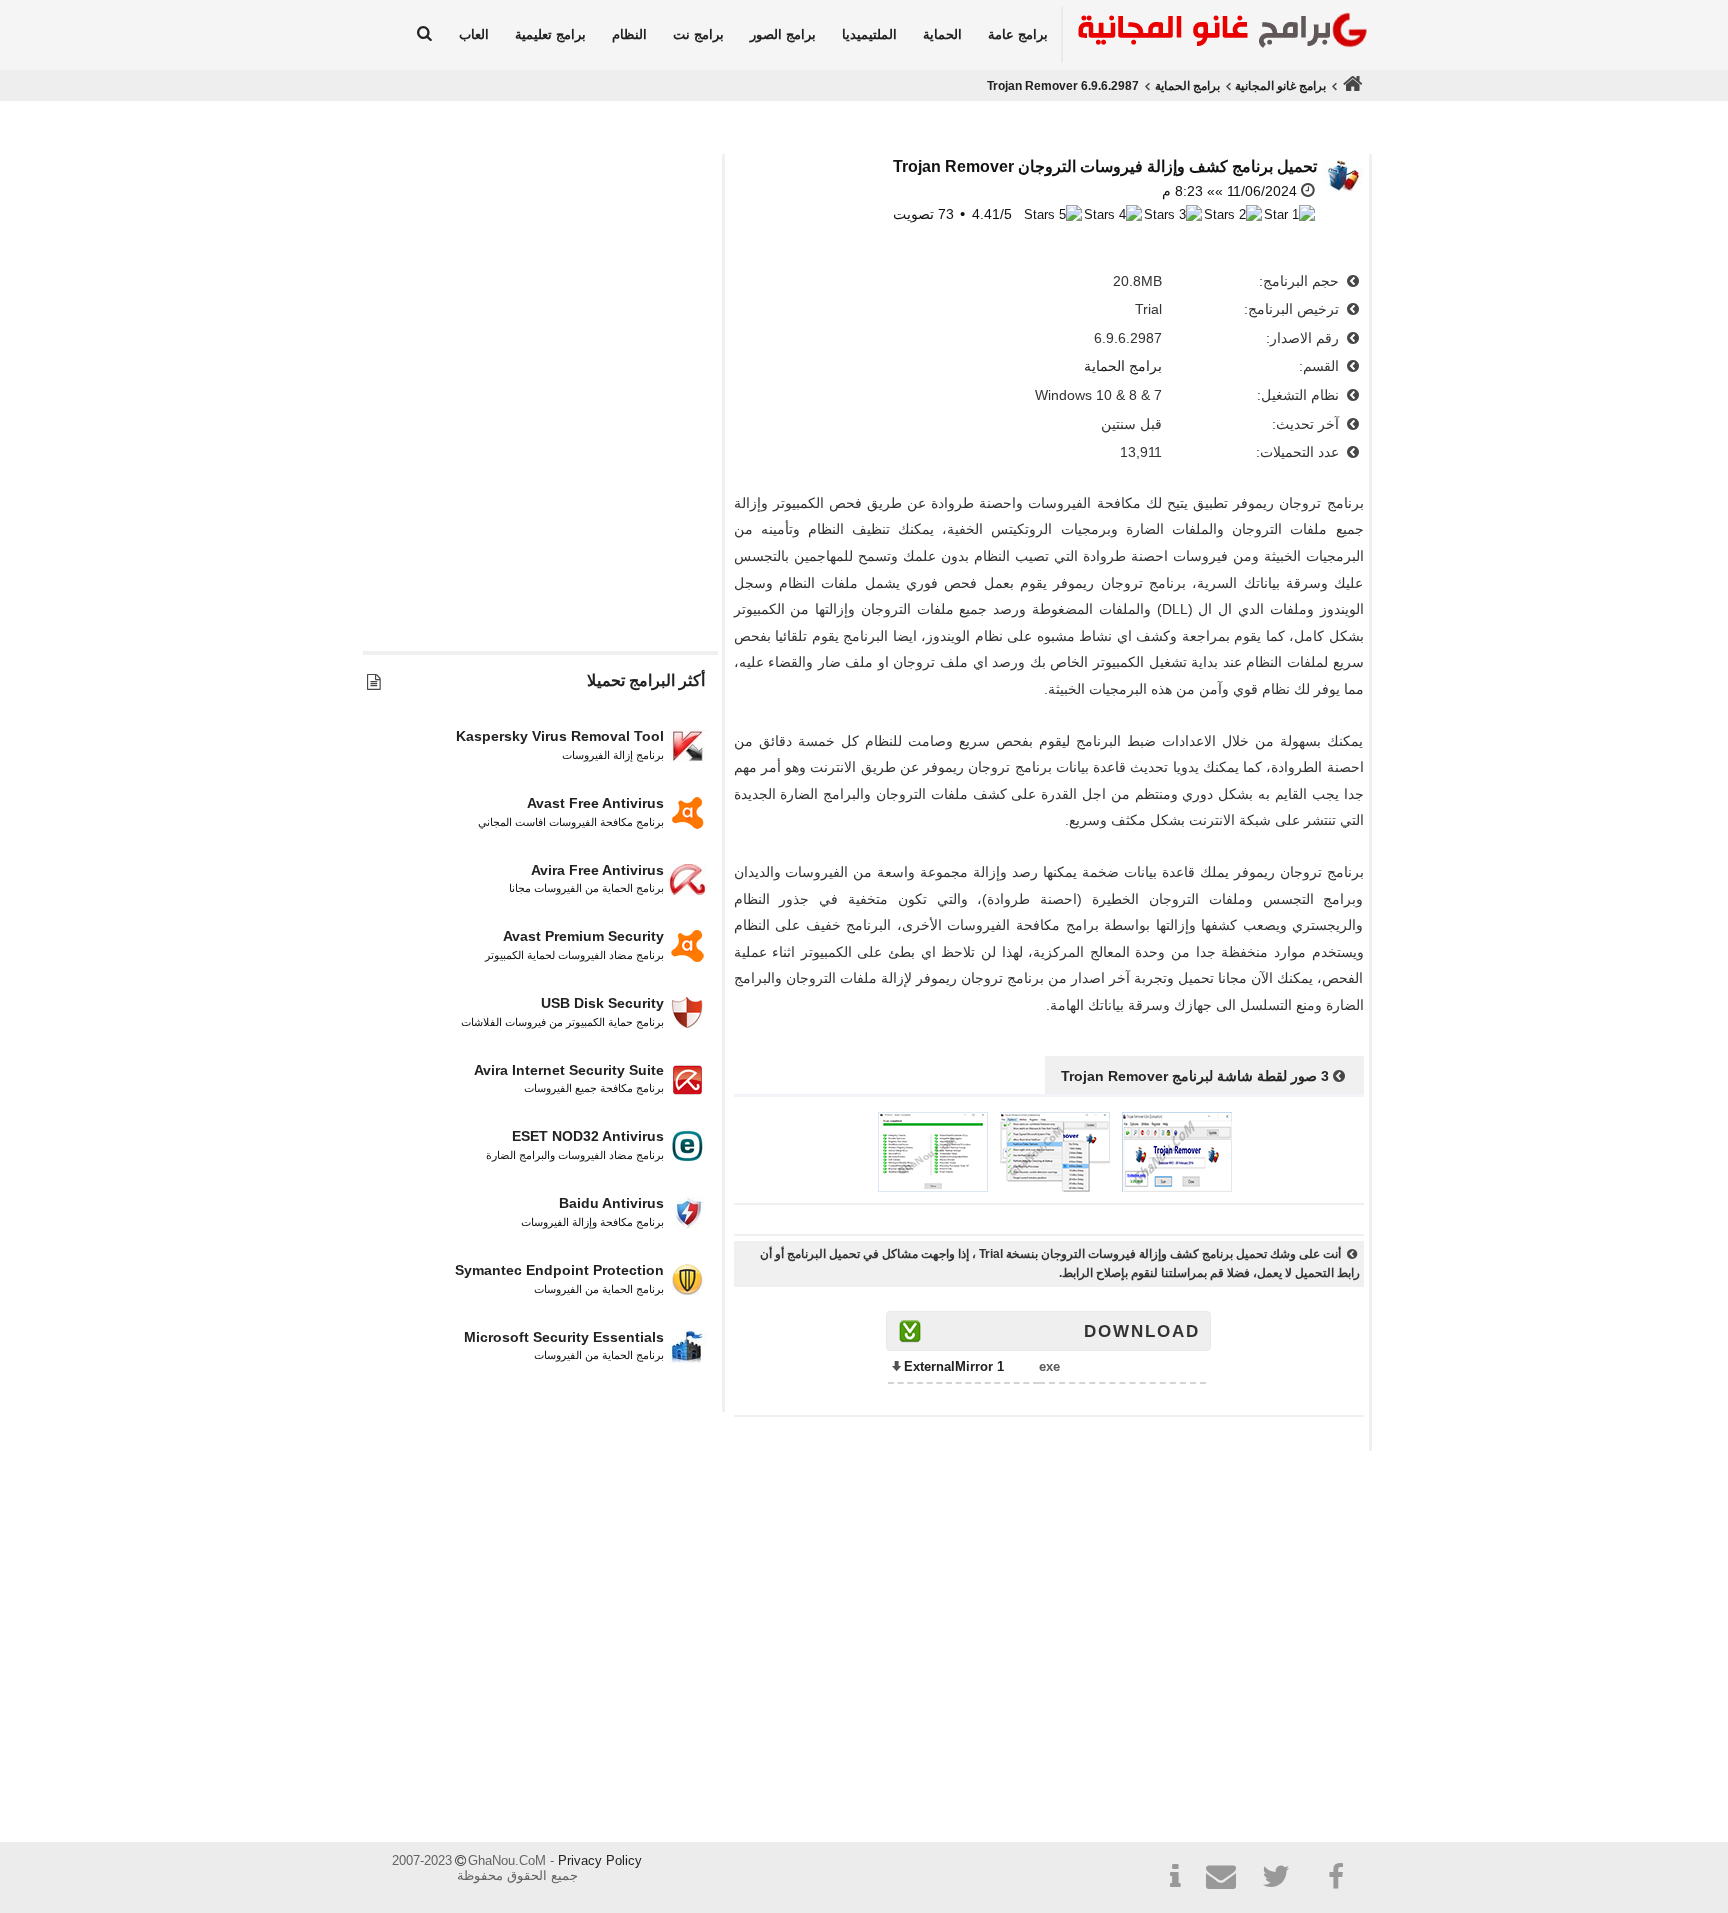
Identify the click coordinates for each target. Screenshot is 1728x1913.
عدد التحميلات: (1299, 452)
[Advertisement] (540, 447)
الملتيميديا (869, 34)
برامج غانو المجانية (1280, 86)
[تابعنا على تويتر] (1283, 1879)
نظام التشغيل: (1300, 395)
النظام (629, 34)
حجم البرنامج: (1301, 281)
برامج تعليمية (550, 34)
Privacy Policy (600, 1860)
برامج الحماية (1187, 86)
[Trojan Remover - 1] (1177, 1187)
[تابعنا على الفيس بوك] (1337, 1877)
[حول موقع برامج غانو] (1175, 1879)
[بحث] (424, 35)
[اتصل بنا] (1229, 1879)
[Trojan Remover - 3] (933, 1187)
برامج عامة (1018, 34)
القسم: (1321, 366)
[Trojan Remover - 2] (1055, 1187)
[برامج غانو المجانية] (1217, 33)
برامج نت (698, 34)
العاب (474, 34)
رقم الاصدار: (1304, 338)
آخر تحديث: (1307, 424)
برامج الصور (783, 34)
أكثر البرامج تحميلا (646, 680)
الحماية (942, 34)
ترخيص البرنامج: (1293, 309)
